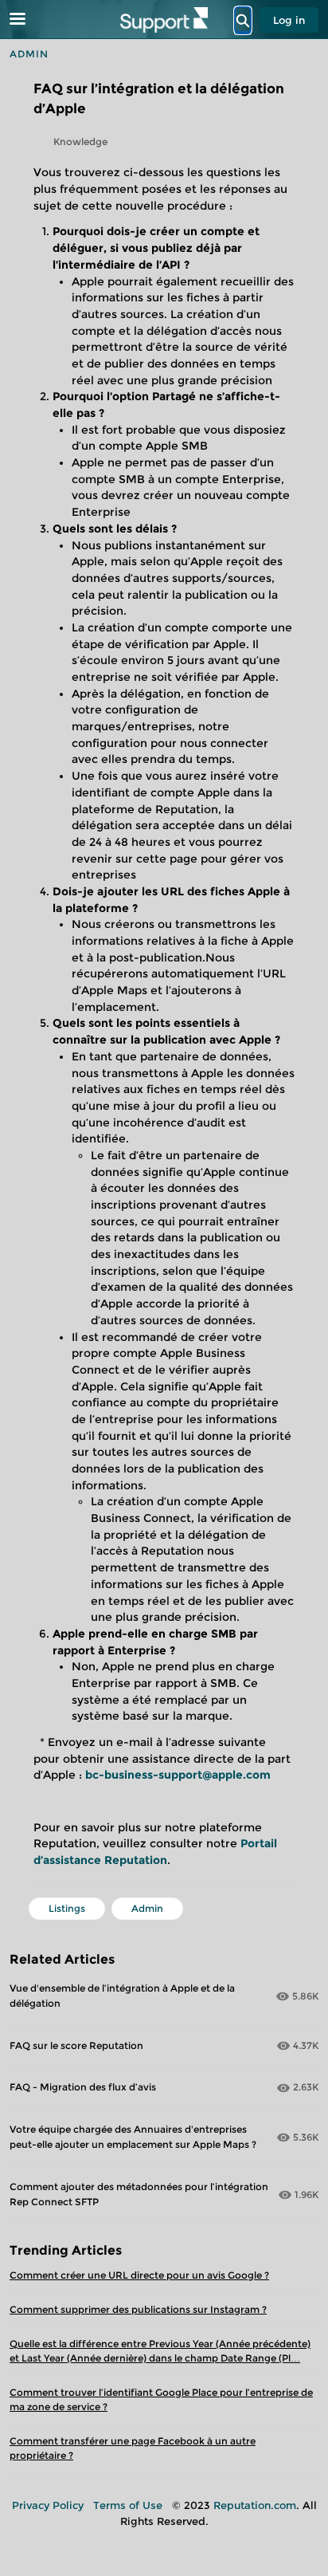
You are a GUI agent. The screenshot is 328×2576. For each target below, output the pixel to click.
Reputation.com (255, 2505)
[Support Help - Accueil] (164, 20)
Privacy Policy (48, 2505)
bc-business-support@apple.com (178, 1775)
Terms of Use (128, 2505)
